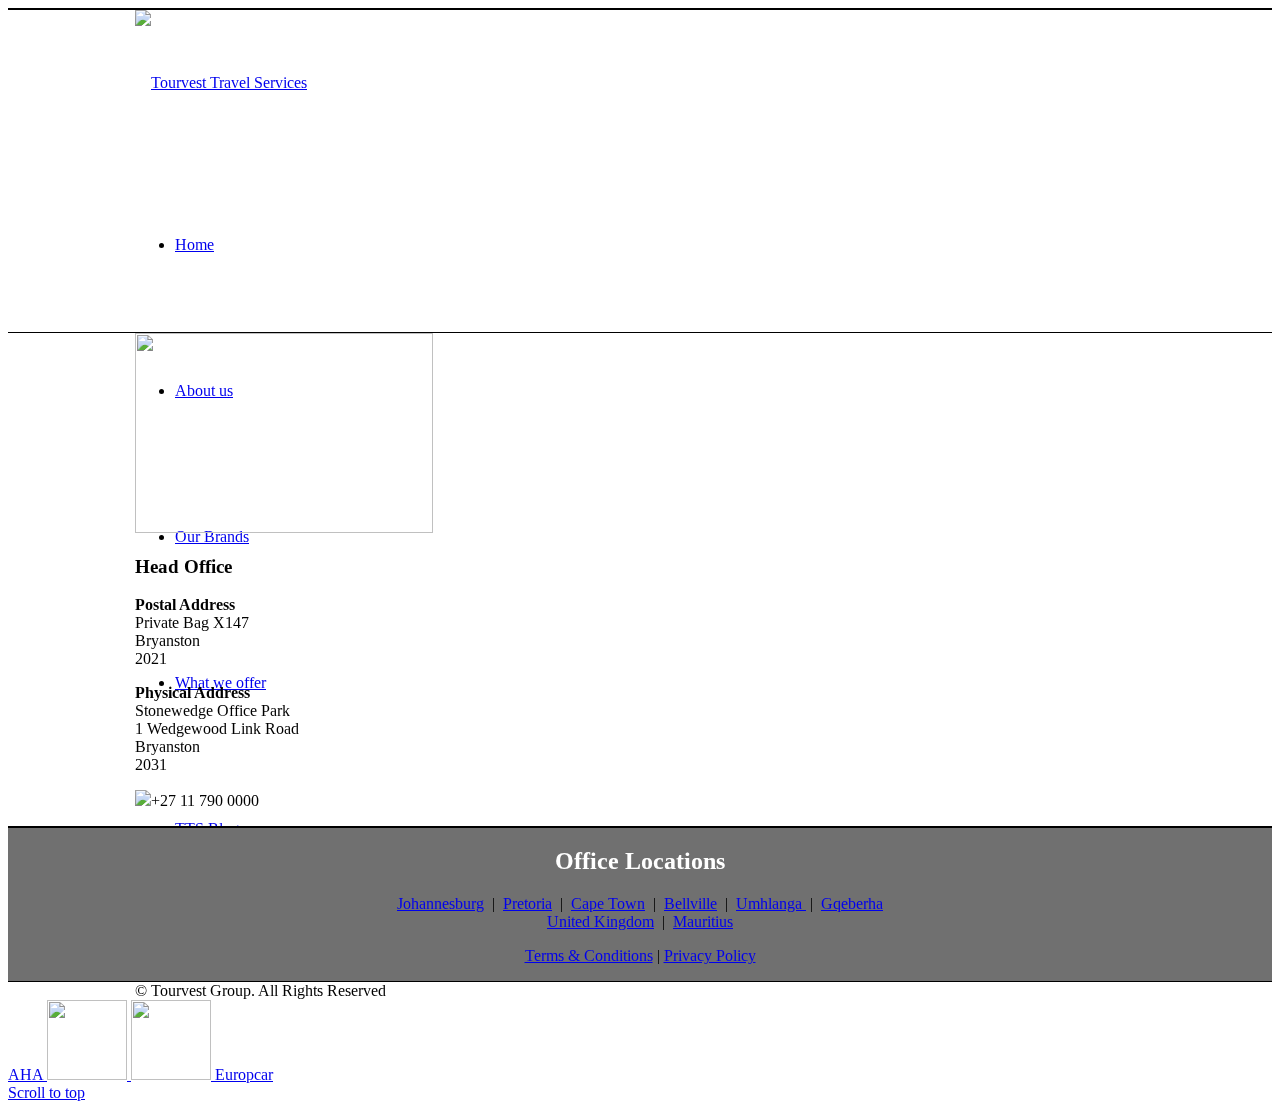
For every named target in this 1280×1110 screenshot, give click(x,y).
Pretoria (527, 903)
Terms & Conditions (589, 955)
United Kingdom (600, 921)
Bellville (690, 903)
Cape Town (608, 903)
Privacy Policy (710, 955)
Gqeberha (852, 903)
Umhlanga (771, 903)
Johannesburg (440, 903)
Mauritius (703, 921)
